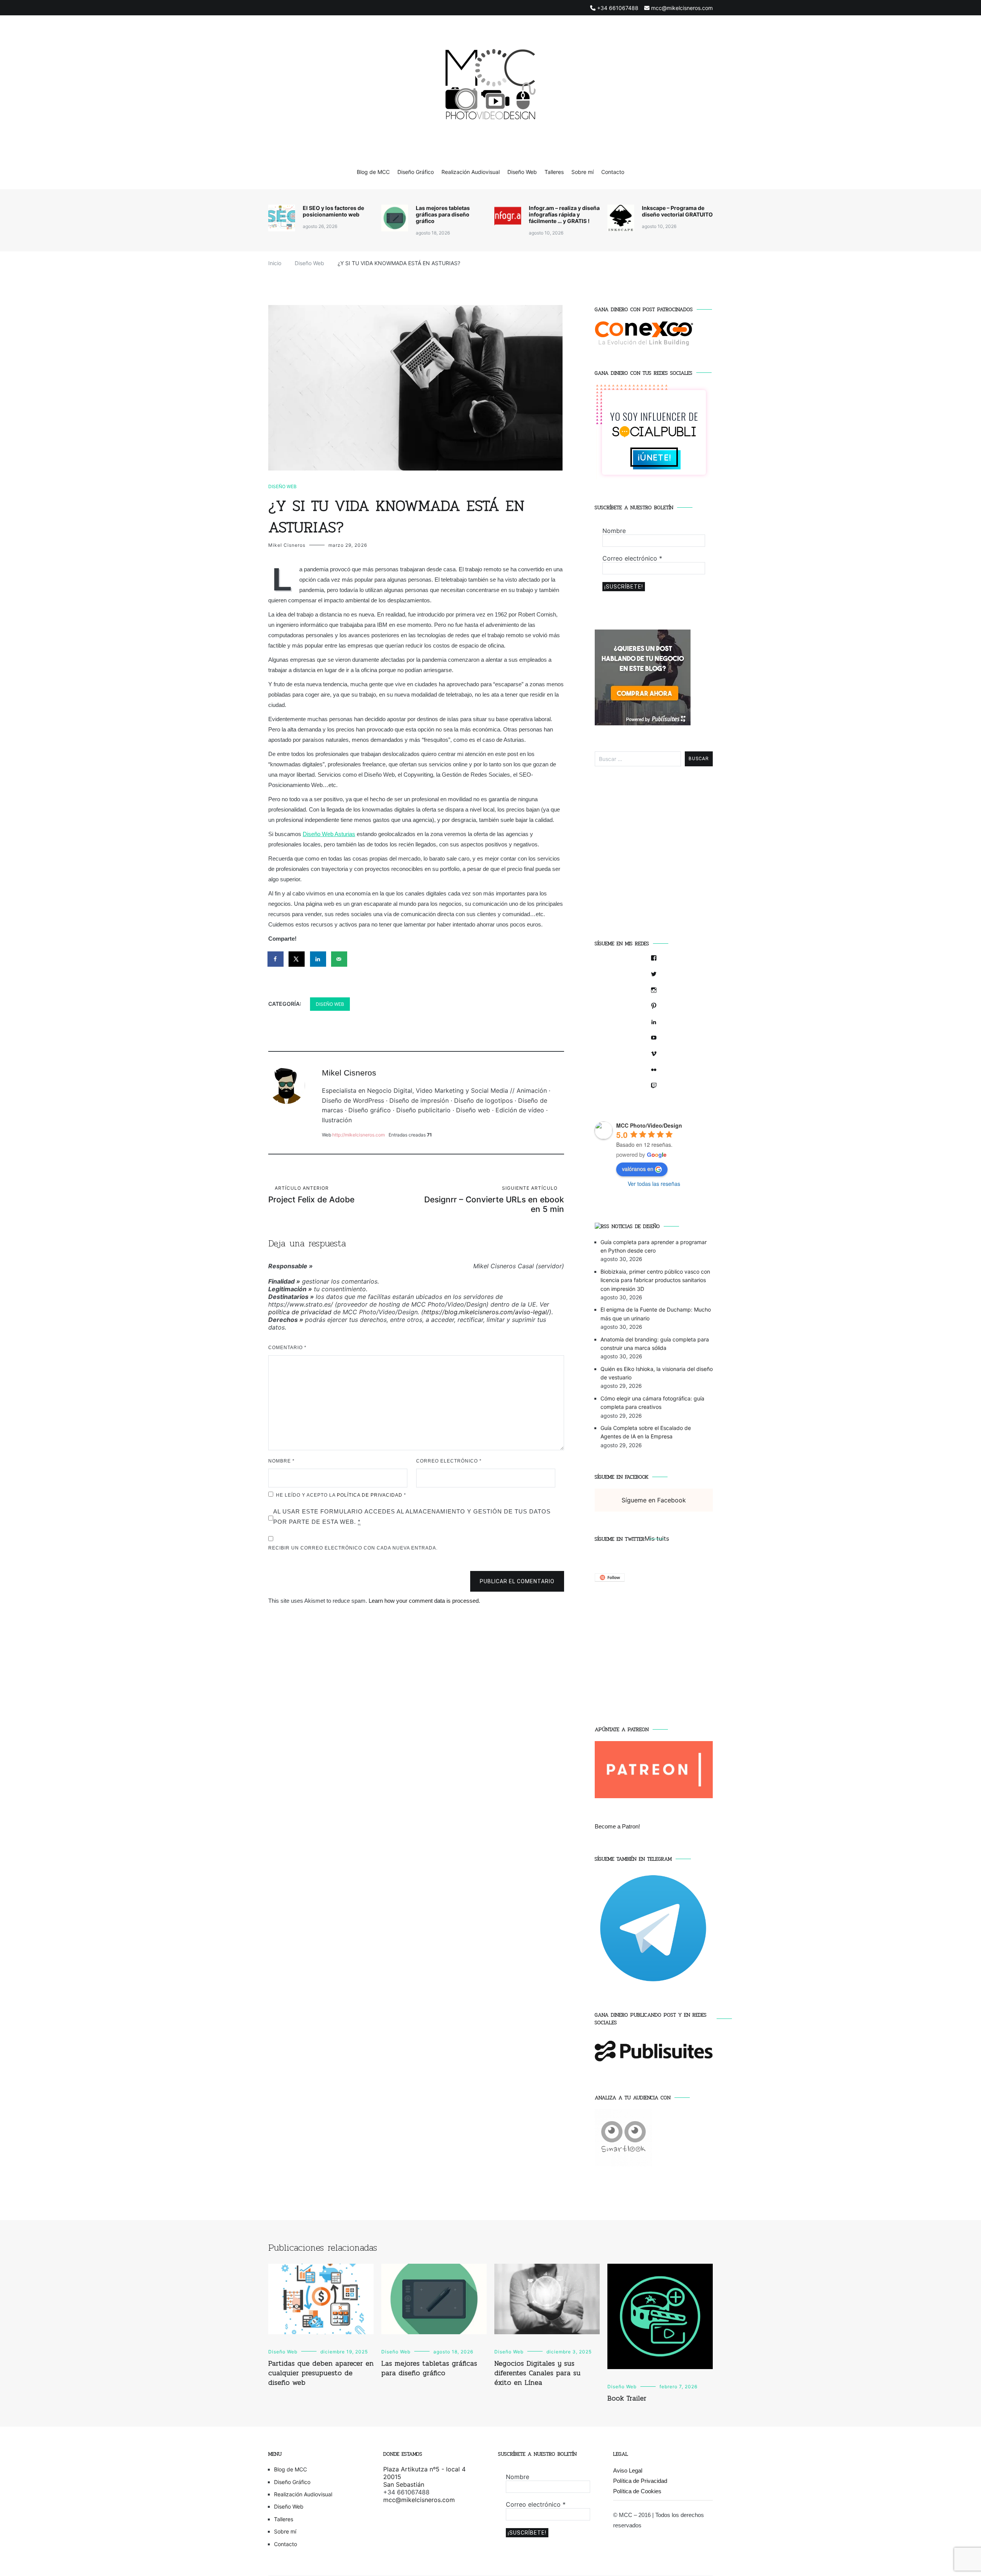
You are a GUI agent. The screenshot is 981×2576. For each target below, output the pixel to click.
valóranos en (638, 1169)
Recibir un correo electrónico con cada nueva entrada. (353, 1548)
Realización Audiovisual (471, 172)
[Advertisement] (654, 858)
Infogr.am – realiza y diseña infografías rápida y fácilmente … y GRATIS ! (564, 214)
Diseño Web (522, 172)
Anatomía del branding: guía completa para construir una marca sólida (655, 1344)
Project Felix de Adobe (311, 1195)
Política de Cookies (637, 2491)
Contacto (613, 172)
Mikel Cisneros (287, 545)
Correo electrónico (449, 1461)
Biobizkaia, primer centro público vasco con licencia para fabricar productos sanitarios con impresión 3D (655, 1280)
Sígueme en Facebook (622, 1477)
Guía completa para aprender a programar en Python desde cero (654, 1246)
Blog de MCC (373, 172)
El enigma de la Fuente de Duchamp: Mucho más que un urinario (656, 1314)
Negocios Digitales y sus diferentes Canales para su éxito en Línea (537, 2373)
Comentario (287, 1348)
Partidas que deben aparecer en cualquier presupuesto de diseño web (321, 2373)
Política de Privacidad (640, 2481)
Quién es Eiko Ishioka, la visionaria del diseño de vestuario (657, 1373)
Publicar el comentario (517, 1581)
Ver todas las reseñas (654, 1184)
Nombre (281, 1461)
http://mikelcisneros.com (358, 1135)
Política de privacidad (370, 1495)
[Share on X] (297, 959)
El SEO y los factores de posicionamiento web (333, 211)
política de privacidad (300, 1312)
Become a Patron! (617, 1826)
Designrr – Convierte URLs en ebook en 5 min (494, 1199)
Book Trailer (627, 2398)
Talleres (554, 172)
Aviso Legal (628, 2470)
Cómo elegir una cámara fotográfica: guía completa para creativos (652, 1403)
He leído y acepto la (341, 1495)
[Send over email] (340, 959)
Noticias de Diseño (636, 1226)
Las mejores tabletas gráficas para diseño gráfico (443, 214)
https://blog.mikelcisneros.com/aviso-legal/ (486, 1312)
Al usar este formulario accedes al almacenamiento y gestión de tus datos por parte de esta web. (412, 1517)
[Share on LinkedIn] (318, 959)
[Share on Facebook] (276, 959)
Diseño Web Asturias (329, 834)
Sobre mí (582, 172)
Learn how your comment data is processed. (424, 1601)
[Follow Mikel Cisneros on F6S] (610, 1579)
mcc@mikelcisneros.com (419, 2500)
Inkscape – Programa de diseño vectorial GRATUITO (677, 211)
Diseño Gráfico (416, 172)
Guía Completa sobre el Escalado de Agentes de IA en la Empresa (646, 1432)
